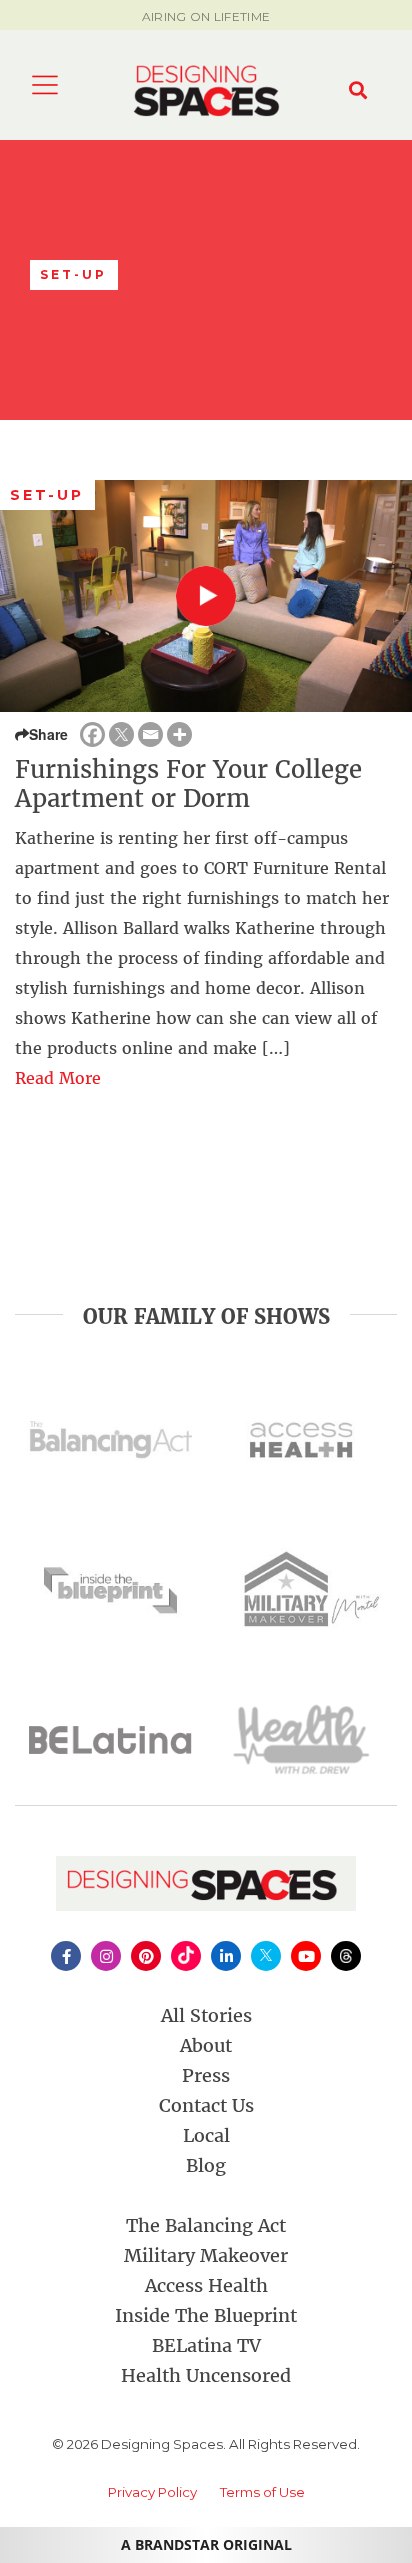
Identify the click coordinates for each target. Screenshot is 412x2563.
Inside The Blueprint (206, 2315)
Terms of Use (262, 2492)
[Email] (150, 734)
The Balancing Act (206, 2225)
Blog (206, 2165)
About (206, 2045)
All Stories (206, 2015)
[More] (179, 734)
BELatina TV (206, 2345)
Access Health (206, 2285)
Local (206, 2135)
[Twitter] (121, 734)
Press (206, 2075)
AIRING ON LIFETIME (206, 16)
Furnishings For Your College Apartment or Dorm (188, 784)
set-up (47, 495)
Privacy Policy (152, 2492)
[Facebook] (92, 734)
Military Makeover (206, 2255)
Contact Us (206, 2105)
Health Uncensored (206, 2375)
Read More (58, 1078)
